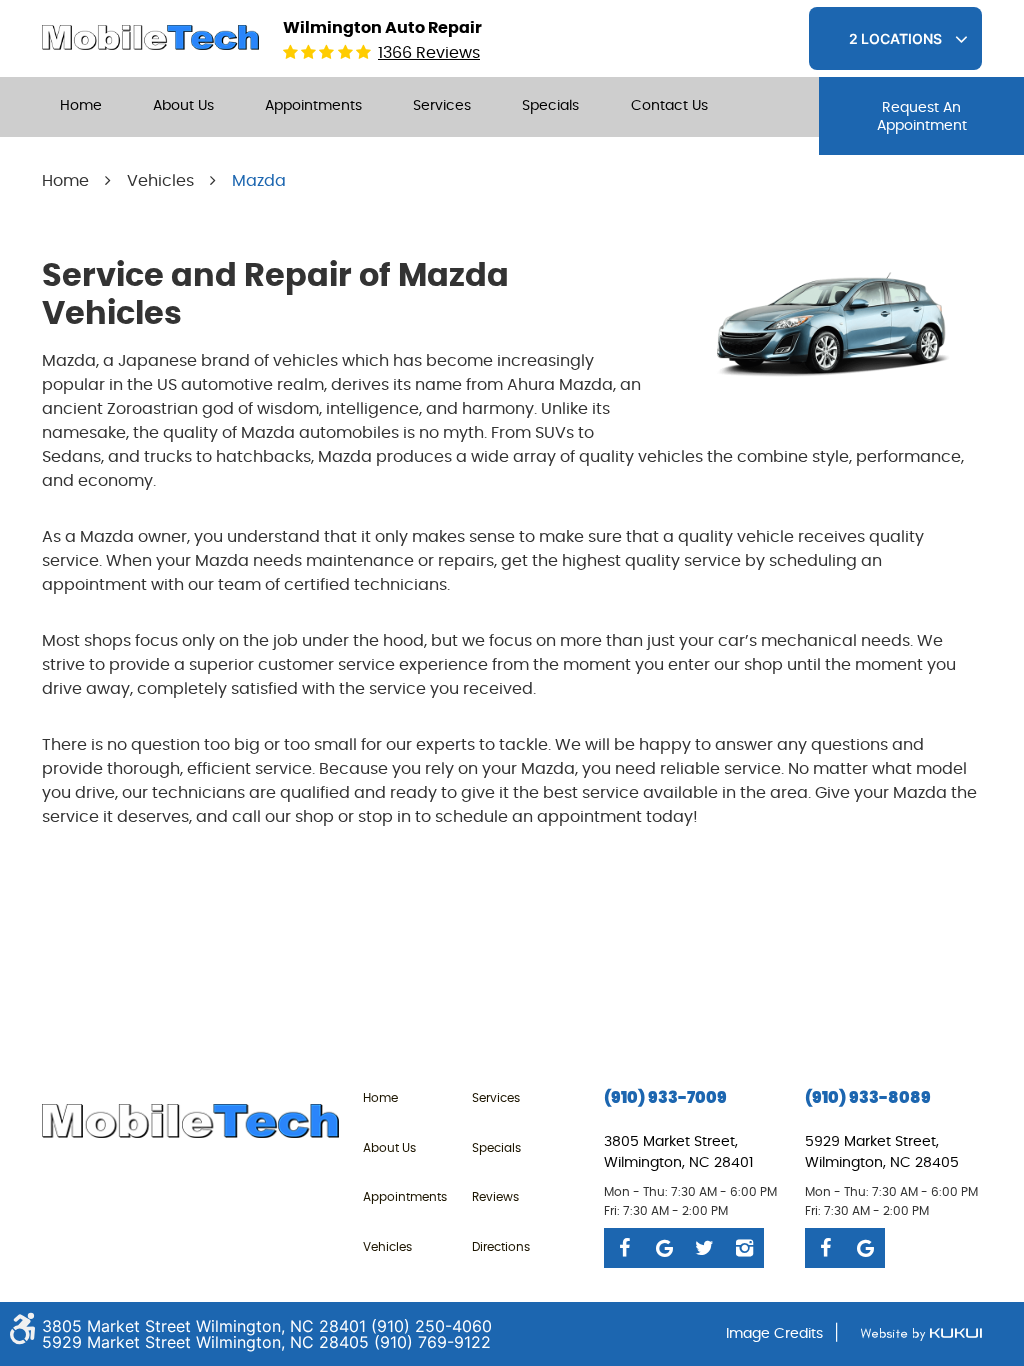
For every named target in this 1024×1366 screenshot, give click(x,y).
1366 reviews (429, 53)
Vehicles (160, 181)
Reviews (495, 1197)
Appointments (313, 106)
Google (664, 1248)
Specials (550, 106)
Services (442, 106)
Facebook (624, 1248)
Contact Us (669, 106)
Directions (501, 1247)
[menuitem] (80, 107)
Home (81, 106)
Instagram (744, 1248)
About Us (183, 106)
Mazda (259, 181)
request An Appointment (922, 117)
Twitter (704, 1248)
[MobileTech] (150, 37)
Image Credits (774, 1334)
